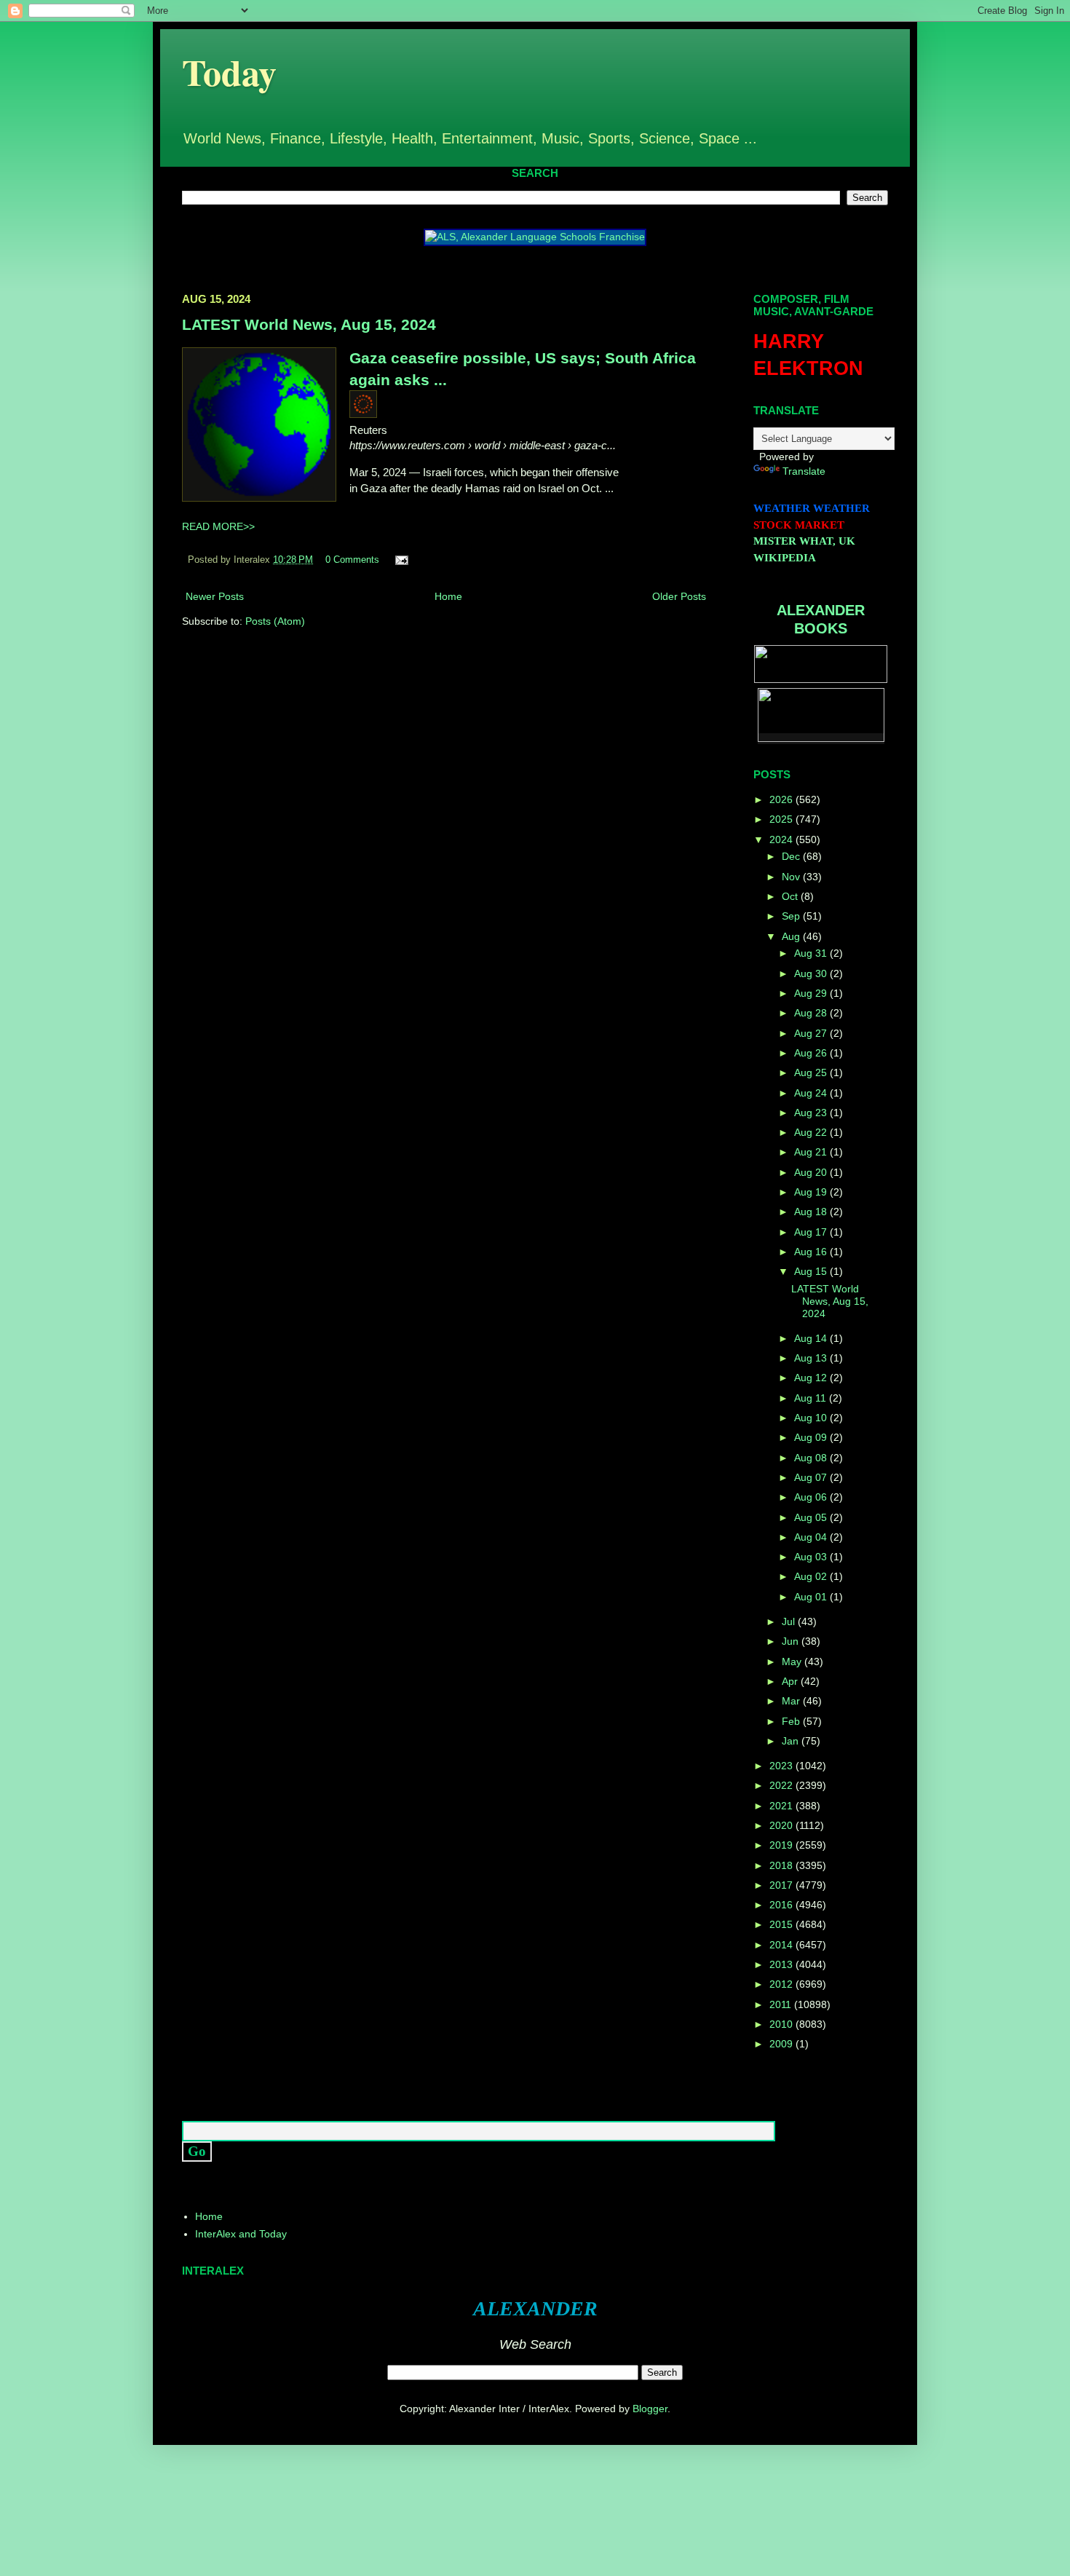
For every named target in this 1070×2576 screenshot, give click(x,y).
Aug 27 (812, 1033)
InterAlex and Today (241, 2234)
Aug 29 (812, 993)
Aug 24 (812, 1093)
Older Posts (679, 596)
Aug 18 (812, 1212)
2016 (782, 1905)
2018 (782, 1865)
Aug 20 (812, 1172)
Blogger (650, 2409)
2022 (782, 1785)
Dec (792, 856)
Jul (790, 1621)
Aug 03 (812, 1557)
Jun (792, 1641)
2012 (782, 1984)
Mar (792, 1701)
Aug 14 (812, 1338)
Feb (792, 1721)
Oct (791, 896)
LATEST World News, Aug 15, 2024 (309, 324)
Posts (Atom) (275, 621)
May (793, 1662)
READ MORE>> (218, 526)
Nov (792, 877)
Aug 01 (812, 1597)
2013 (782, 1964)
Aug (792, 936)
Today (229, 72)
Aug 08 (812, 1458)
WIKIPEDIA (785, 558)
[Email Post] (400, 560)
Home (448, 596)
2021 (782, 1806)
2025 (782, 819)
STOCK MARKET (799, 525)
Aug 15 (812, 1271)
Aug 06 (812, 1497)
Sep (792, 916)
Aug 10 (812, 1418)
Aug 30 (812, 973)
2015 (782, 1924)
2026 (782, 799)
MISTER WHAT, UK (804, 541)
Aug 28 (812, 1013)
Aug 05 (812, 1517)
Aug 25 (812, 1072)
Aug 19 (812, 1192)
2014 (782, 1945)
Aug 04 (812, 1537)
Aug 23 (812, 1113)
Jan (792, 1741)
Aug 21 (812, 1152)
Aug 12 (812, 1378)
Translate (804, 471)
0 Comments (352, 560)
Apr (791, 1681)
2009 (782, 2044)
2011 (782, 2004)
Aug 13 (812, 1358)
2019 (782, 1845)
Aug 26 (812, 1053)
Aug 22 (812, 1132)
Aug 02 (812, 1576)
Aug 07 (812, 1477)
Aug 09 (812, 1437)
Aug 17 (812, 1232)
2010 (782, 2024)
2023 (782, 1766)
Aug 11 (812, 1398)
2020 (782, 1825)
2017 (782, 1885)
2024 (782, 839)
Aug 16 (812, 1252)
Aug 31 (812, 953)
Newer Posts (215, 596)
